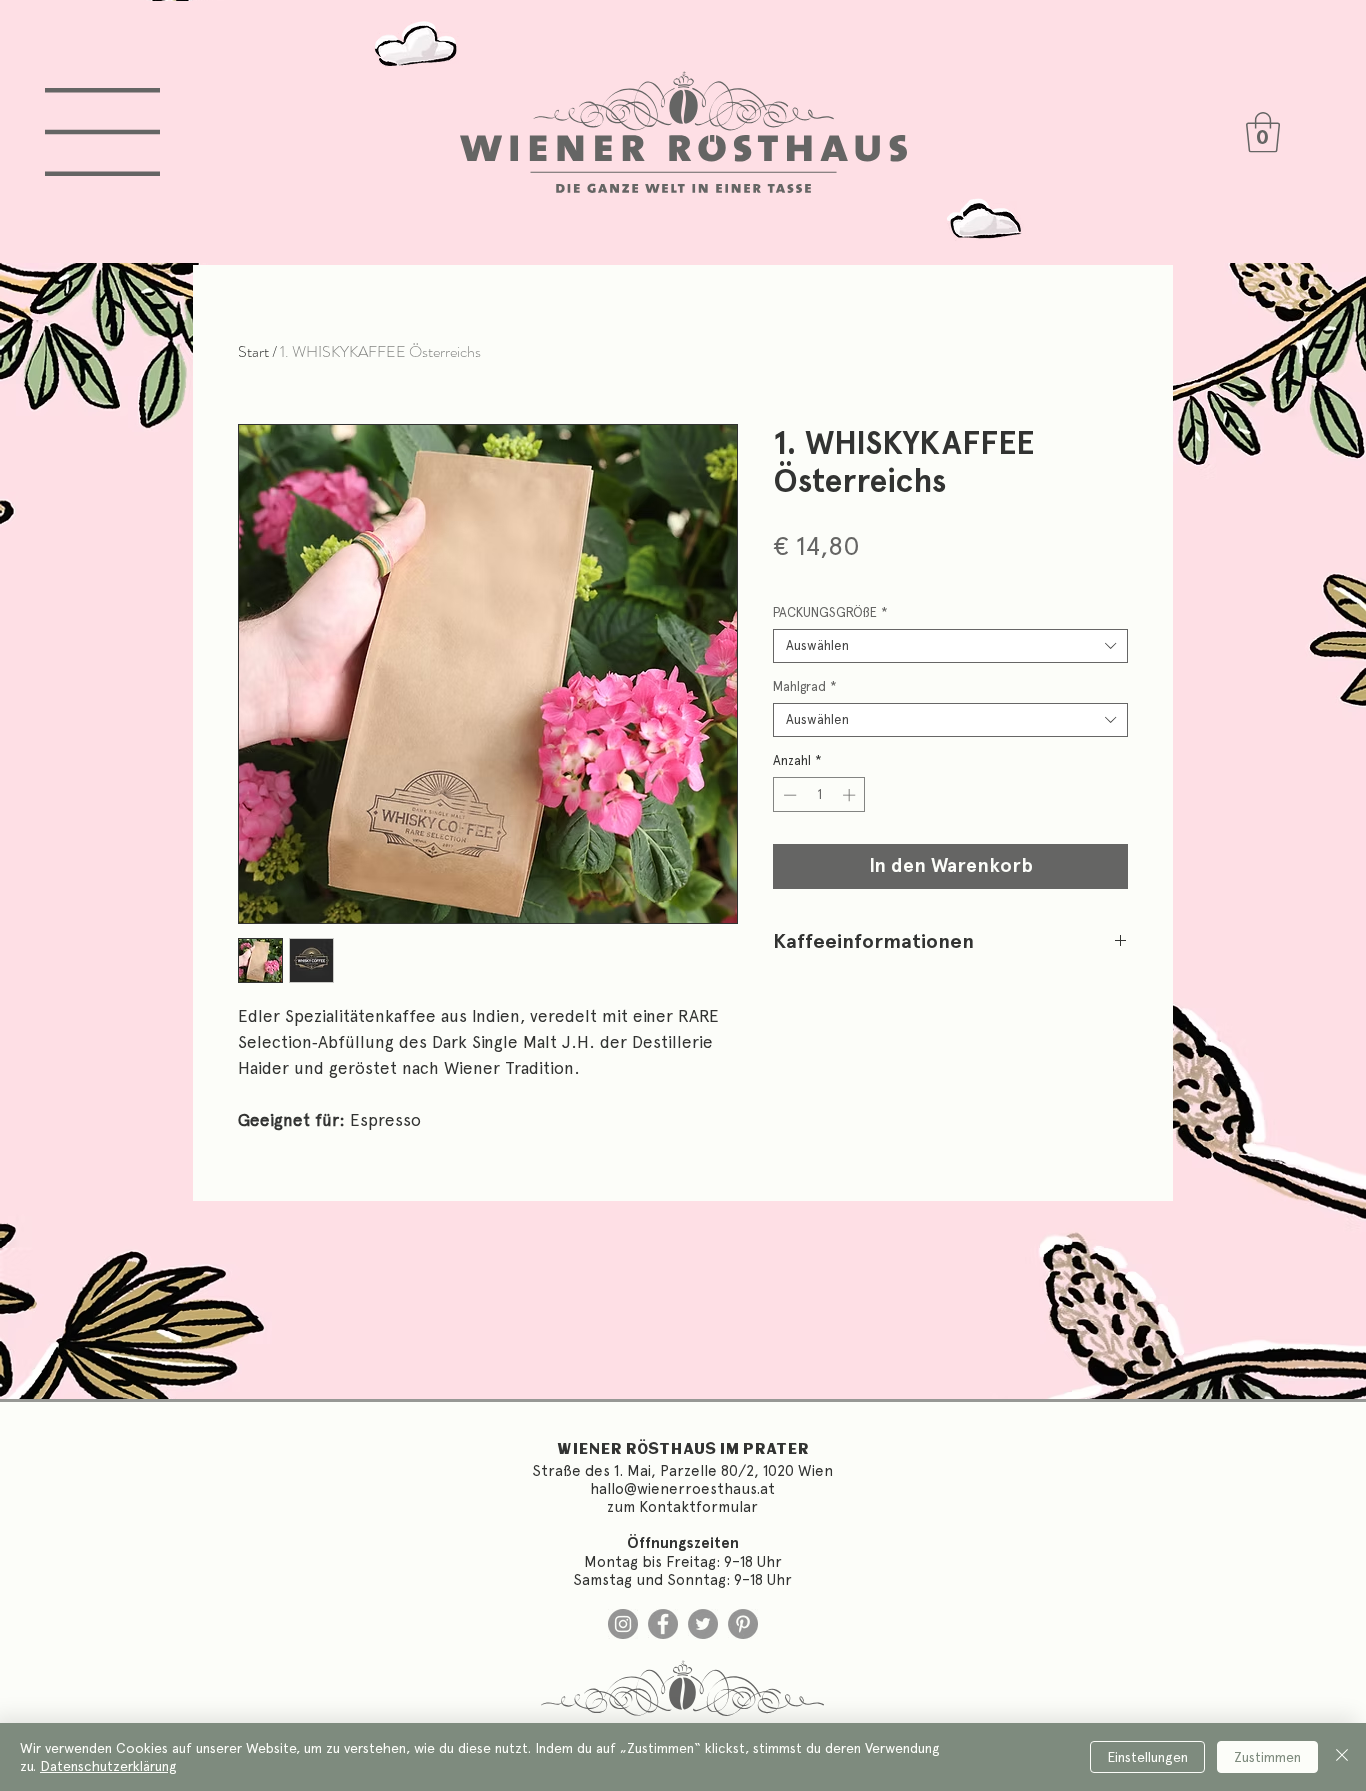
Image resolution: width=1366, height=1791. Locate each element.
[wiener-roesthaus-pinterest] (743, 1624)
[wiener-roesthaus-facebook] (663, 1624)
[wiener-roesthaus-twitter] (703, 1624)
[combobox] (950, 646)
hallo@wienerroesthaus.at (682, 1489)
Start (253, 351)
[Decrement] (788, 795)
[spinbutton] (819, 795)
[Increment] (851, 795)
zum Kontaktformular (682, 1507)
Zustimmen (1267, 1757)
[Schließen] (1342, 1757)
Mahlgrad (805, 686)
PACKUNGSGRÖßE (830, 612)
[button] (102, 132)
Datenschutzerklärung (108, 1766)
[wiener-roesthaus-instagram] (623, 1624)
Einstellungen (1147, 1757)
